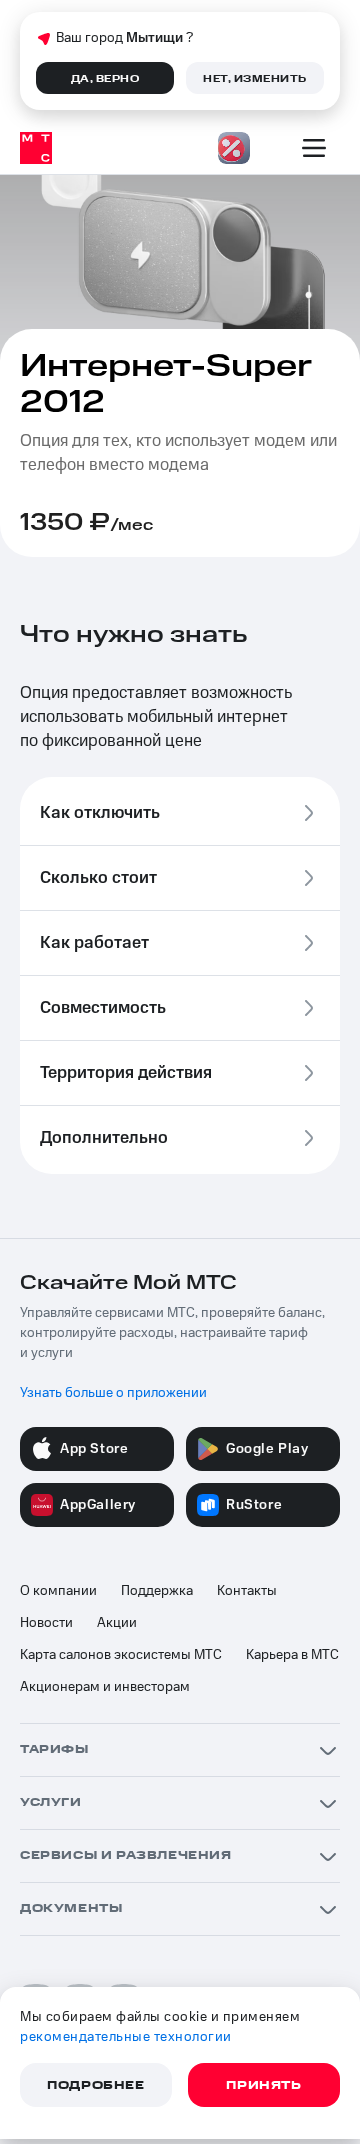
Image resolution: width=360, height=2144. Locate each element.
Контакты (247, 1591)
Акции (117, 1623)
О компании (58, 1591)
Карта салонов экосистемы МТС (121, 1655)
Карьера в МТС (292, 1655)
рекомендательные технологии (126, 2037)
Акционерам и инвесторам (105, 1687)
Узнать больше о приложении (113, 1393)
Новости (46, 1623)
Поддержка (157, 1591)
